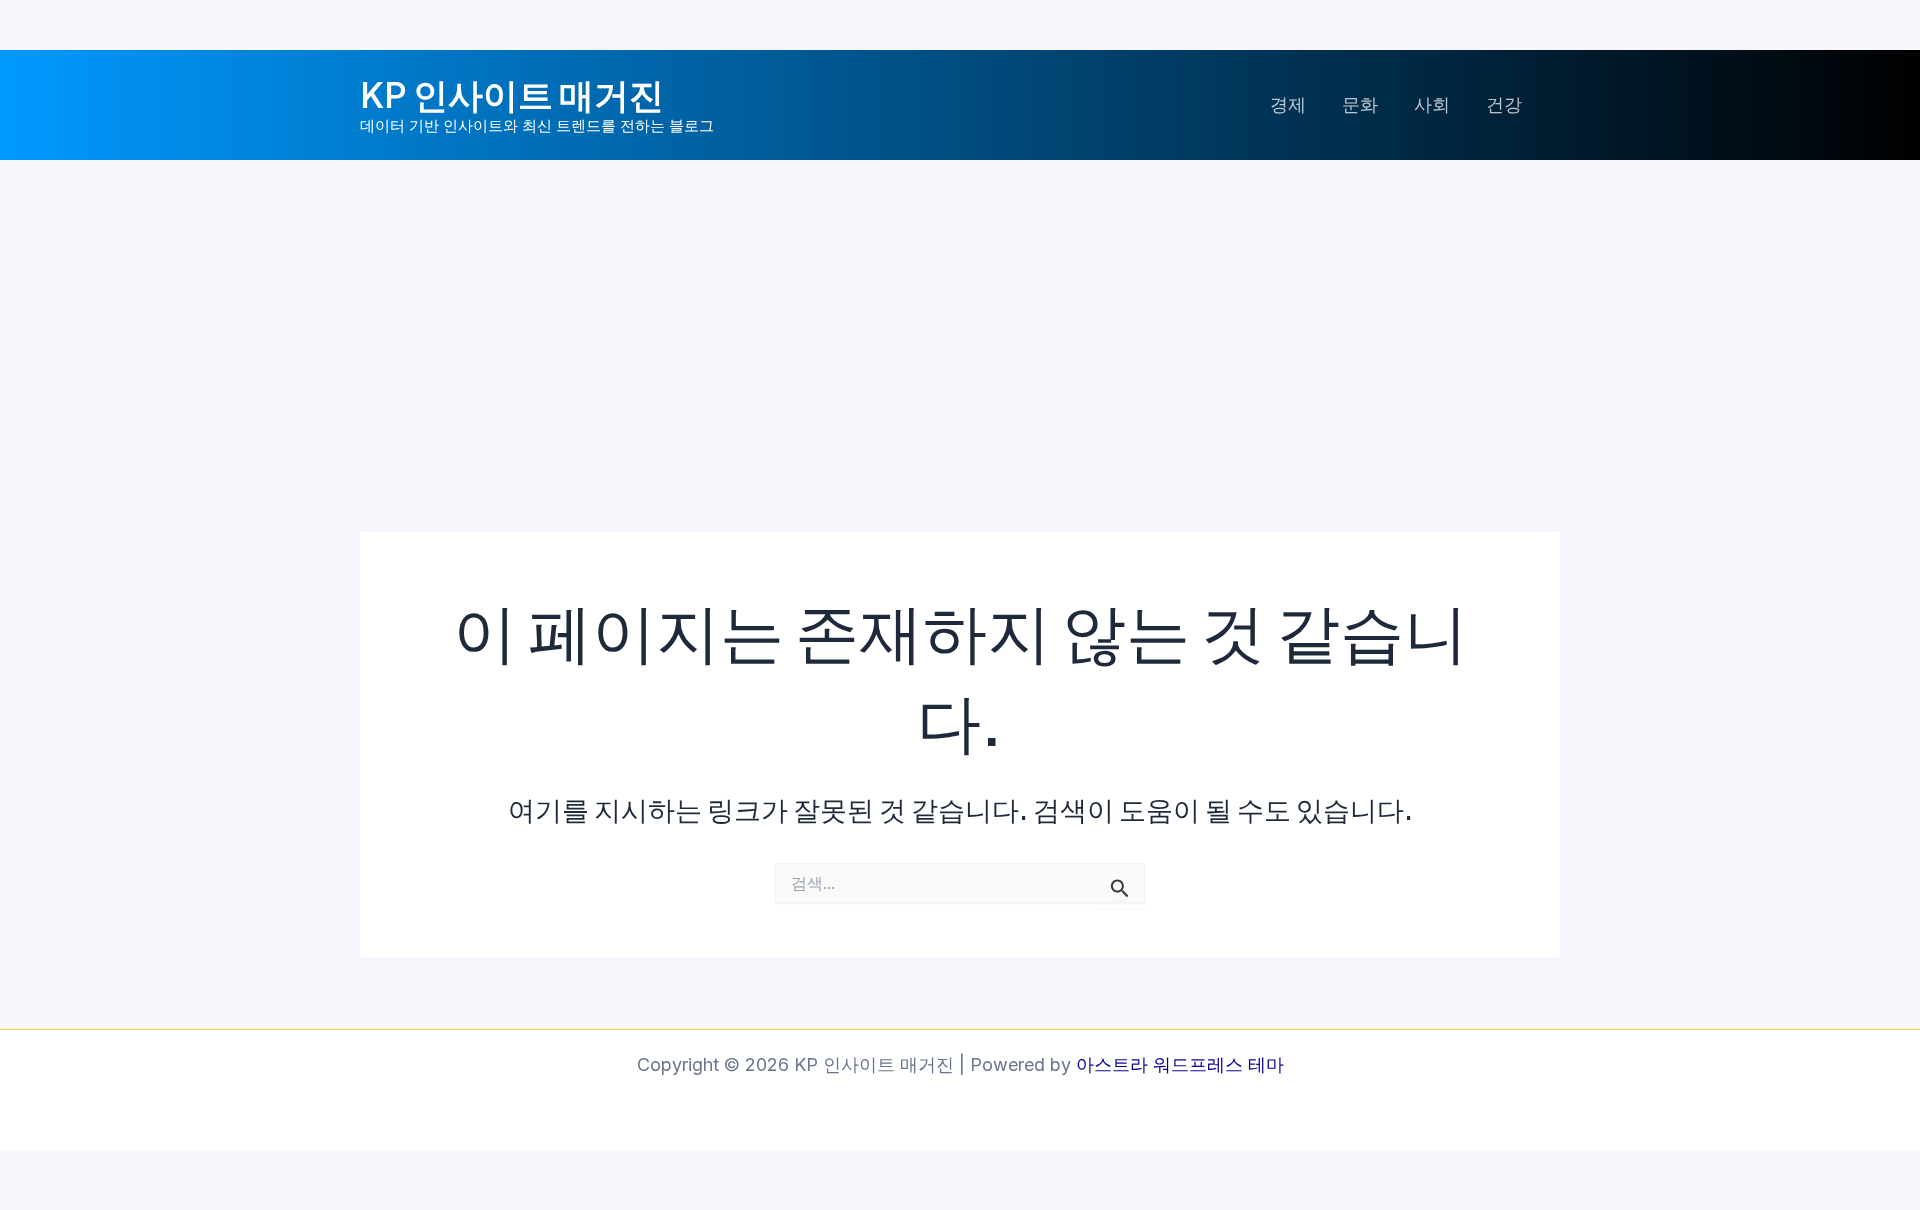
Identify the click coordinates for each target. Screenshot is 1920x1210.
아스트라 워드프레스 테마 (1180, 1064)
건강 (1504, 104)
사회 (1432, 104)
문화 (1360, 104)
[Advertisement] (960, 310)
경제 (1288, 104)
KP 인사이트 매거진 (512, 94)
